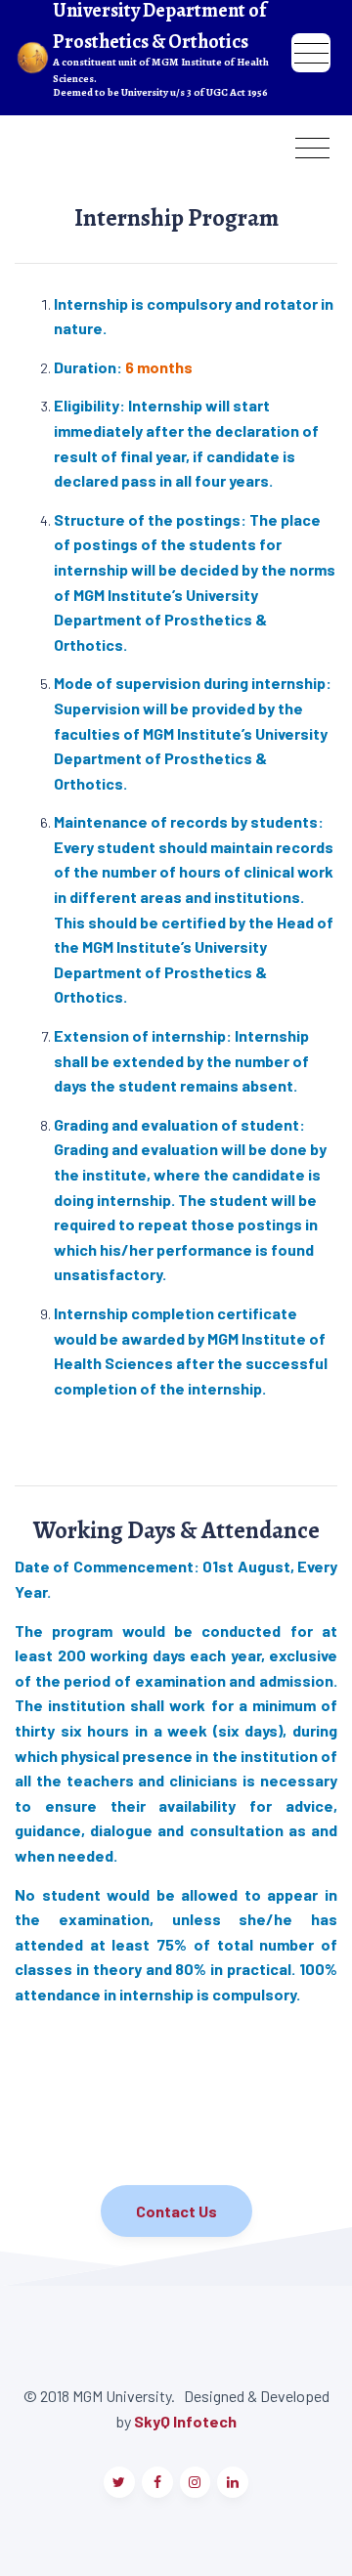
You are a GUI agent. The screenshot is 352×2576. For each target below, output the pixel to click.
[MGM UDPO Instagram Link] (196, 2482)
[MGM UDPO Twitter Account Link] (119, 2482)
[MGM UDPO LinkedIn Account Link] (233, 2482)
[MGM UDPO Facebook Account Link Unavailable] (157, 2482)
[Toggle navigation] (311, 43)
